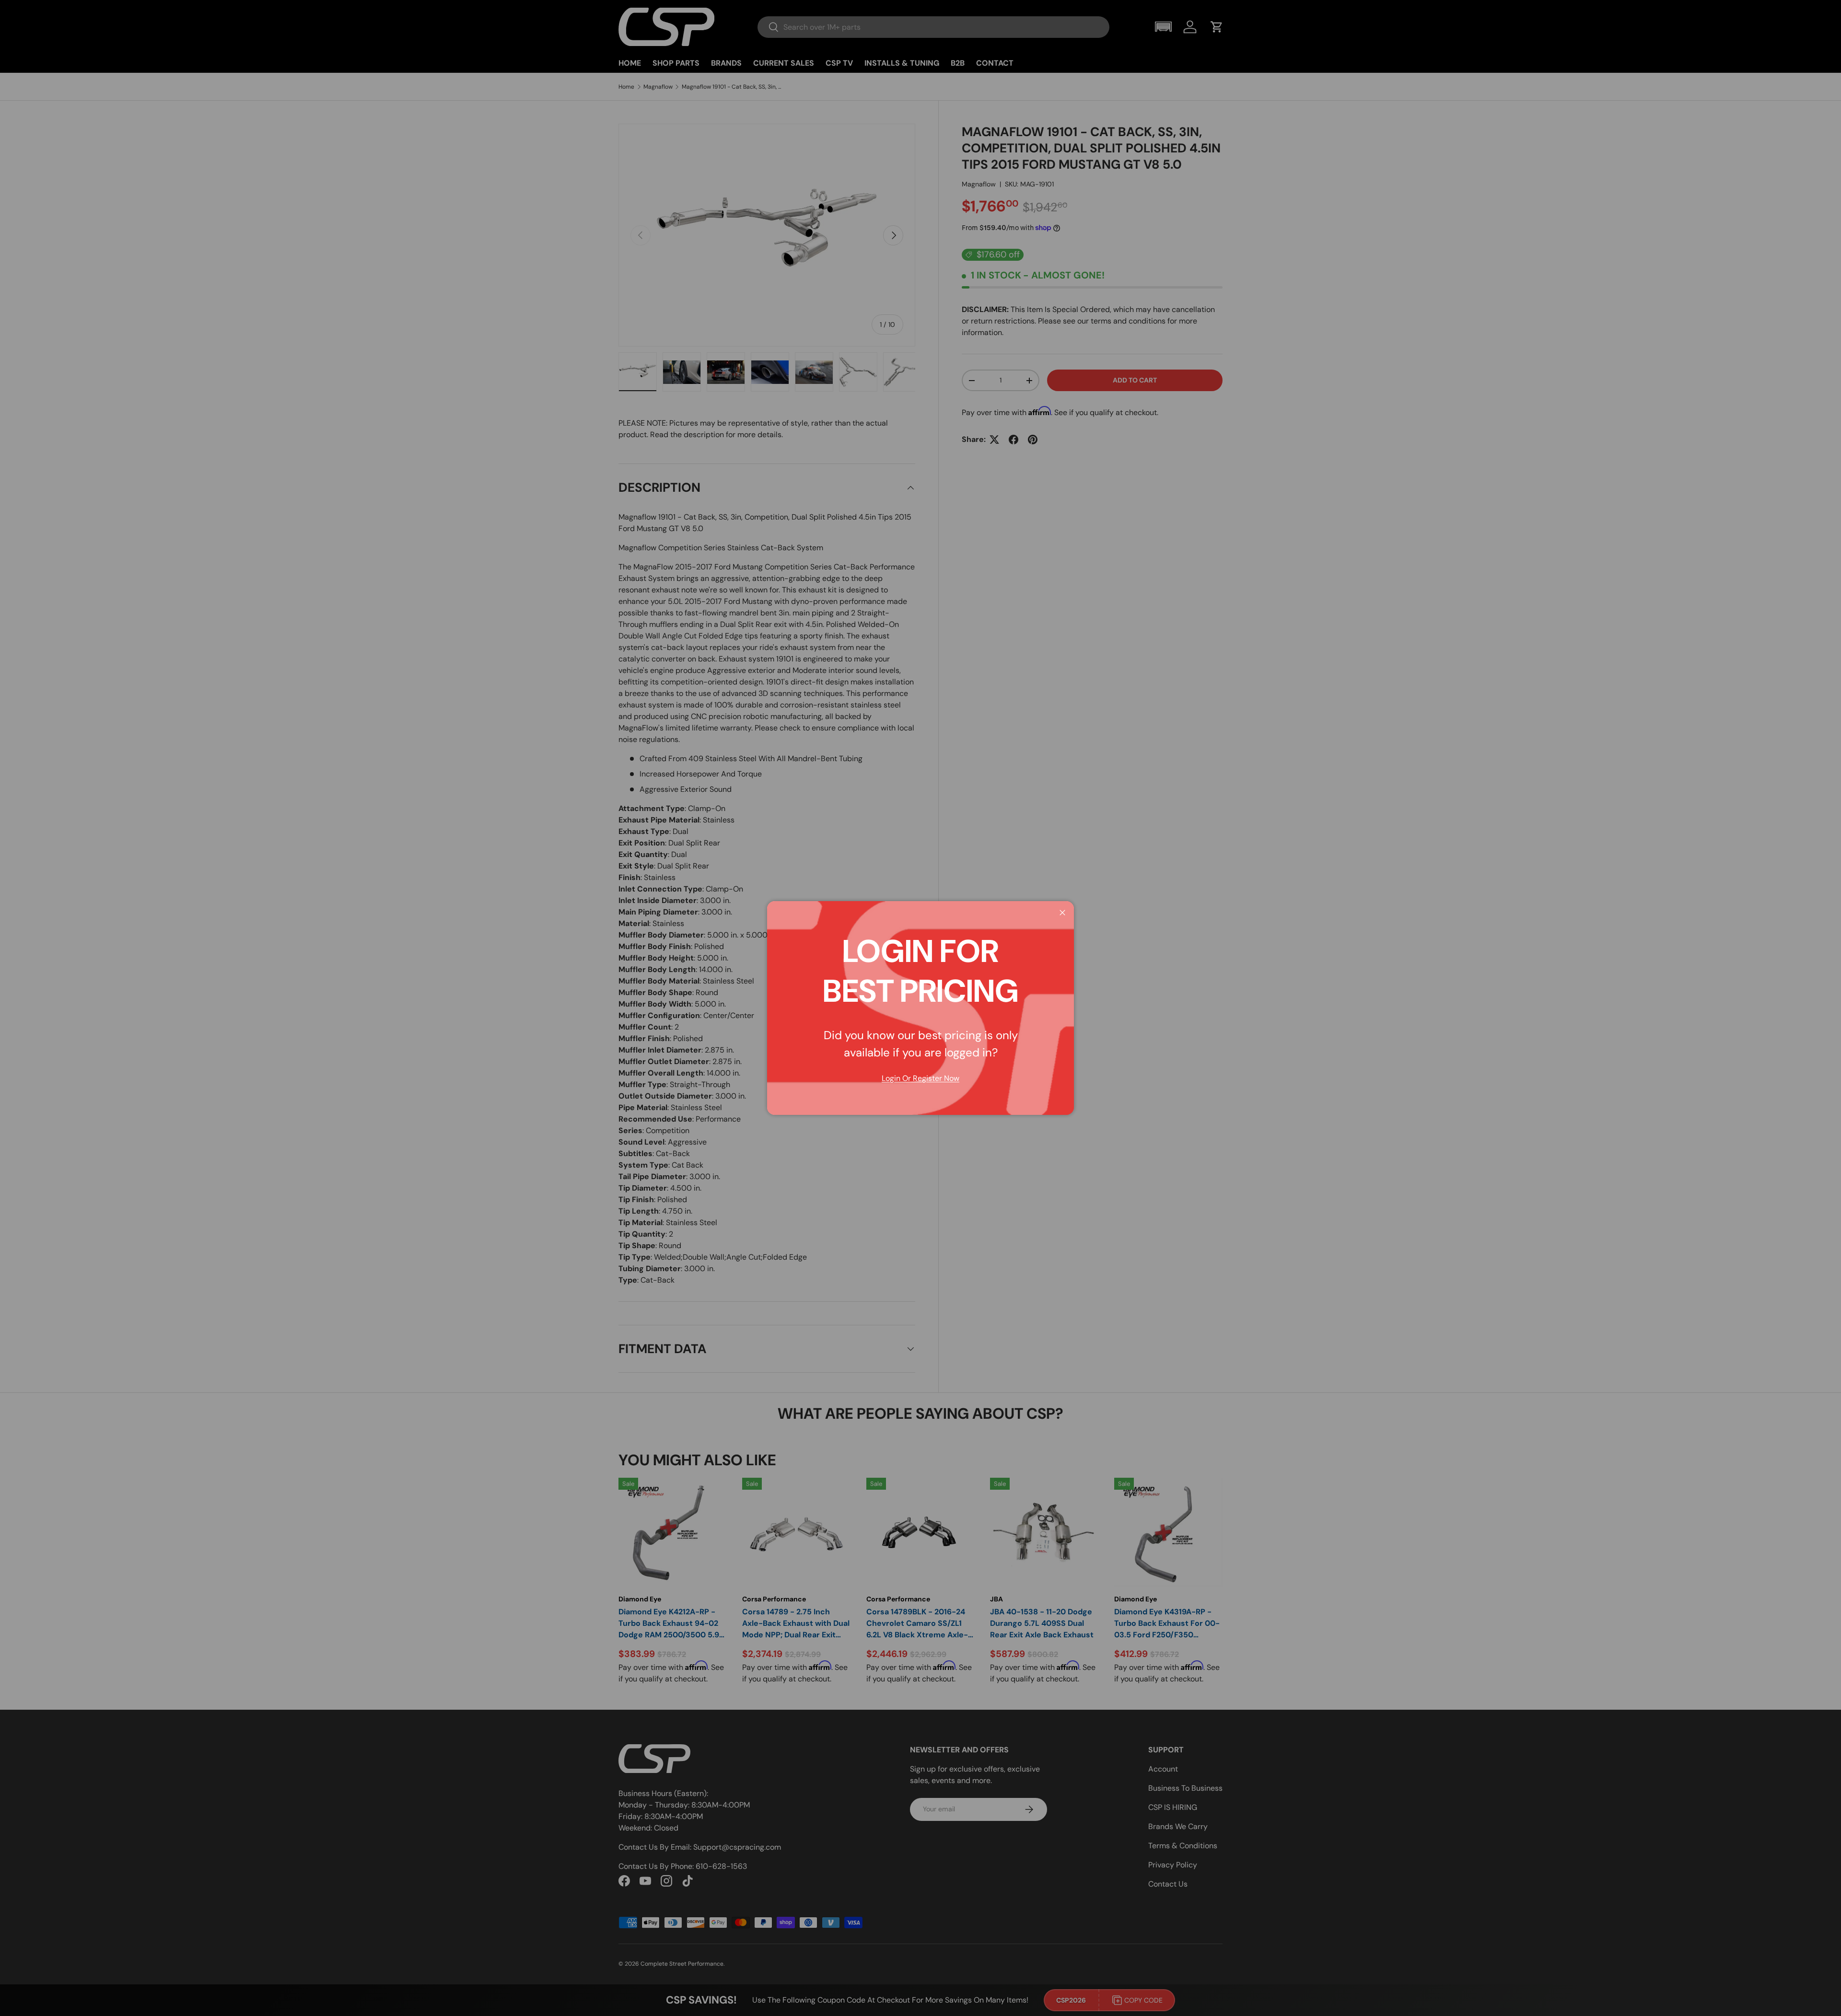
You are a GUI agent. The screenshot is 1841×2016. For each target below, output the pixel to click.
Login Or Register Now (920, 1078)
